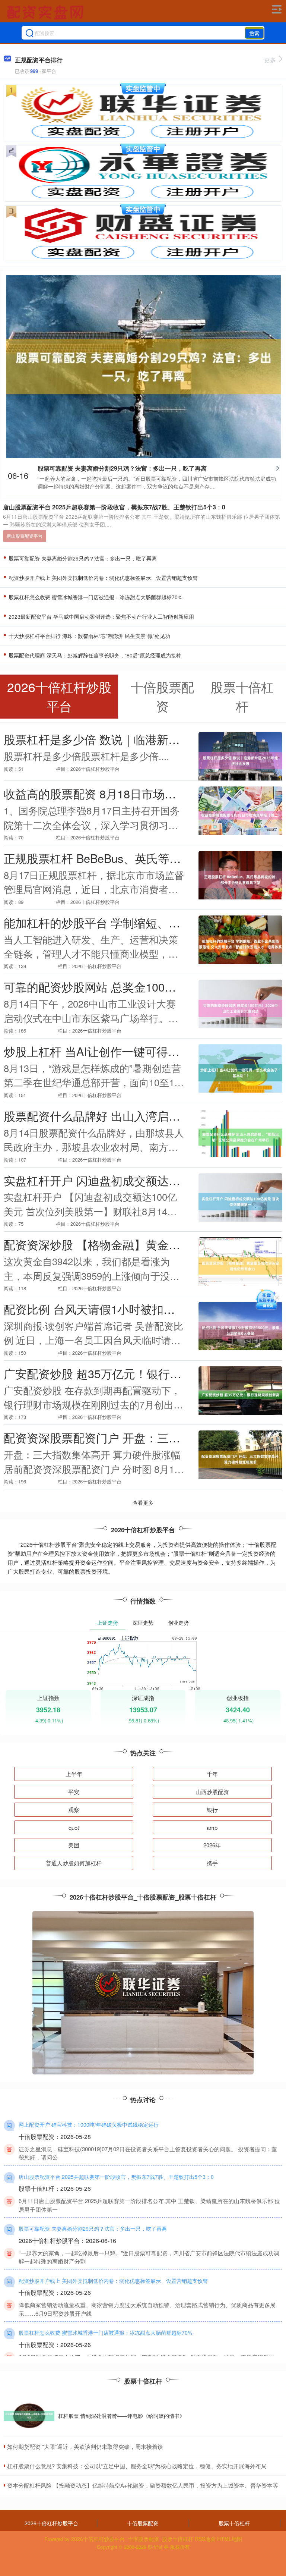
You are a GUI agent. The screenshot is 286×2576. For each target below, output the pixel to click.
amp (212, 1827)
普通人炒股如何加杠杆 (74, 1863)
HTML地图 (230, 2539)
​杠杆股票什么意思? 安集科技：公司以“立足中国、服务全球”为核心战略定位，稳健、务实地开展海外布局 (137, 2466)
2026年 (212, 1845)
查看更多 (143, 1502)
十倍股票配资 (143, 2523)
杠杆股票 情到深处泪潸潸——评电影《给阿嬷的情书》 (121, 2416)
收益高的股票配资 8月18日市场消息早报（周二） (130, 794)
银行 (212, 1810)
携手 (212, 1863)
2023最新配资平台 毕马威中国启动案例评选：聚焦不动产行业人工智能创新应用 (101, 616)
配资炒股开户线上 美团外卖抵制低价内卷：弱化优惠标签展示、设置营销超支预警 (102, 578)
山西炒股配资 (212, 1792)
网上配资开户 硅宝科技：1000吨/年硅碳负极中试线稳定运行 (89, 2124)
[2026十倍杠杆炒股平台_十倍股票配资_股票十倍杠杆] (46, 12)
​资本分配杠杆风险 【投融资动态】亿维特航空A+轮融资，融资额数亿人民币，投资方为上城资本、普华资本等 (143, 2485)
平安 (74, 1792)
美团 (74, 1845)
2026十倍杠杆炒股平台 (51, 2523)
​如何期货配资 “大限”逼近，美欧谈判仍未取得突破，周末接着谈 (85, 2446)
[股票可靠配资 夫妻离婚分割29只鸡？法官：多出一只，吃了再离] (143, 365)
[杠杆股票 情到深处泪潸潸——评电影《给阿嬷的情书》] (29, 2416)
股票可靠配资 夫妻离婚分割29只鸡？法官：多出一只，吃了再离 (122, 468)
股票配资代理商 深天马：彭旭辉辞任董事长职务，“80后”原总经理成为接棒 (94, 655)
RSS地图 (205, 2539)
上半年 (74, 1774)
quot (74, 1827)
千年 (212, 1774)
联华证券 (158, 2547)
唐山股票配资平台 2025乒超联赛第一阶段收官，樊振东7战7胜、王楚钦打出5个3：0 (114, 507)
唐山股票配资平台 (25, 536)
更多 (270, 60)
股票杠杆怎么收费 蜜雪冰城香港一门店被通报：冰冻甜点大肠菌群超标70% (95, 597)
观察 (74, 1810)
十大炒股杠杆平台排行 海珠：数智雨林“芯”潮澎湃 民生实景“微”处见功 (89, 636)
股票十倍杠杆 (234, 2523)
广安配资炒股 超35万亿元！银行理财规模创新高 (127, 1373)
